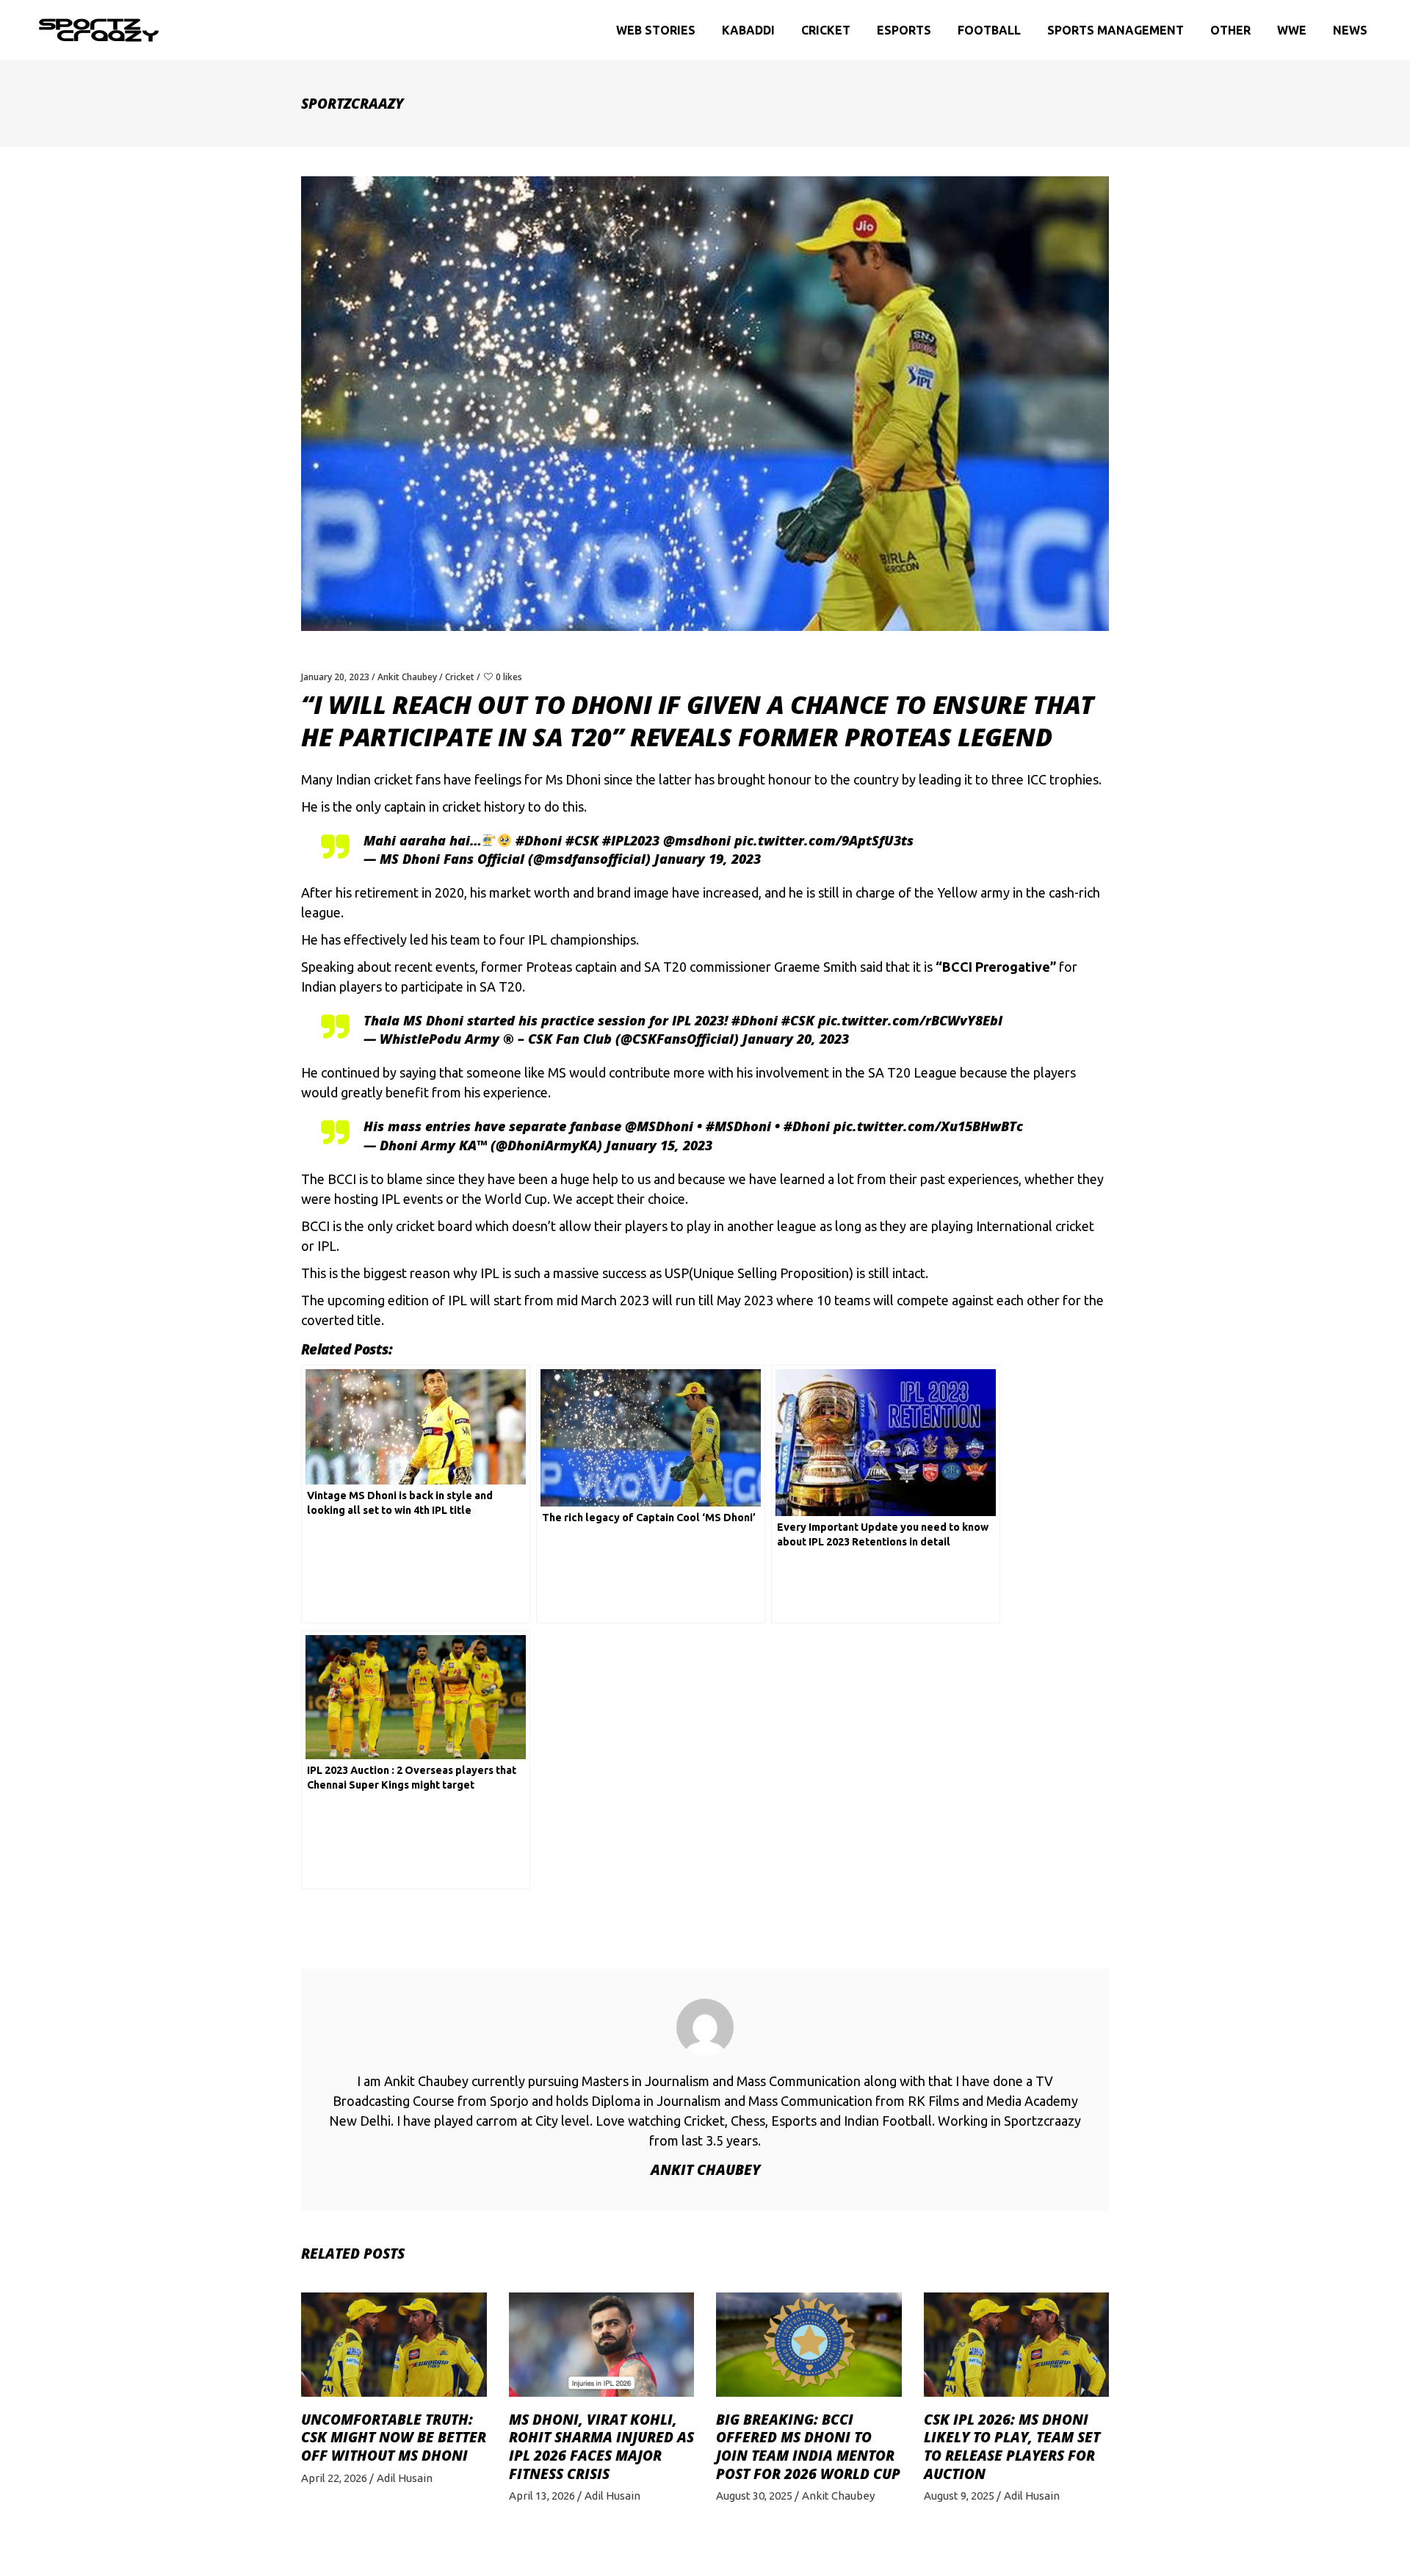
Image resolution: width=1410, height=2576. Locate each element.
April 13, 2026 (542, 2496)
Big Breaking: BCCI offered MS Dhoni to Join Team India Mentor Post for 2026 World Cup (808, 2447)
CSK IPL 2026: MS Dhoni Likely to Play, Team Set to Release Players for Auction (1012, 2447)
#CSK (582, 840)
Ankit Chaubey (407, 677)
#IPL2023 (631, 840)
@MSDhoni (659, 1126)
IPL (538, 939)
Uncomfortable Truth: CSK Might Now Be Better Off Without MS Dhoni (394, 2438)
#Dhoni (539, 840)
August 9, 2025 (959, 2496)
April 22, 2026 (334, 2478)
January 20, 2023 (335, 677)
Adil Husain (405, 2478)
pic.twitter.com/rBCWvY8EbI (910, 1020)
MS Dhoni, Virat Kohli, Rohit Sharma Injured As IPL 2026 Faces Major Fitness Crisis (601, 2447)
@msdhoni (697, 840)
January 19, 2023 (708, 859)
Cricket (460, 677)
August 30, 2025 (754, 2496)
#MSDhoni (738, 1126)
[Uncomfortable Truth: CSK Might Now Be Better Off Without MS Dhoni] (394, 2345)
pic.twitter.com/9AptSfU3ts (824, 840)
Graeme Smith (816, 967)
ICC (1037, 779)
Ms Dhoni (573, 779)
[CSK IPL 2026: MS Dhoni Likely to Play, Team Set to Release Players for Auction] (1017, 2345)
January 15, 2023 (659, 1145)
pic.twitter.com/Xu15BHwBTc (928, 1126)
